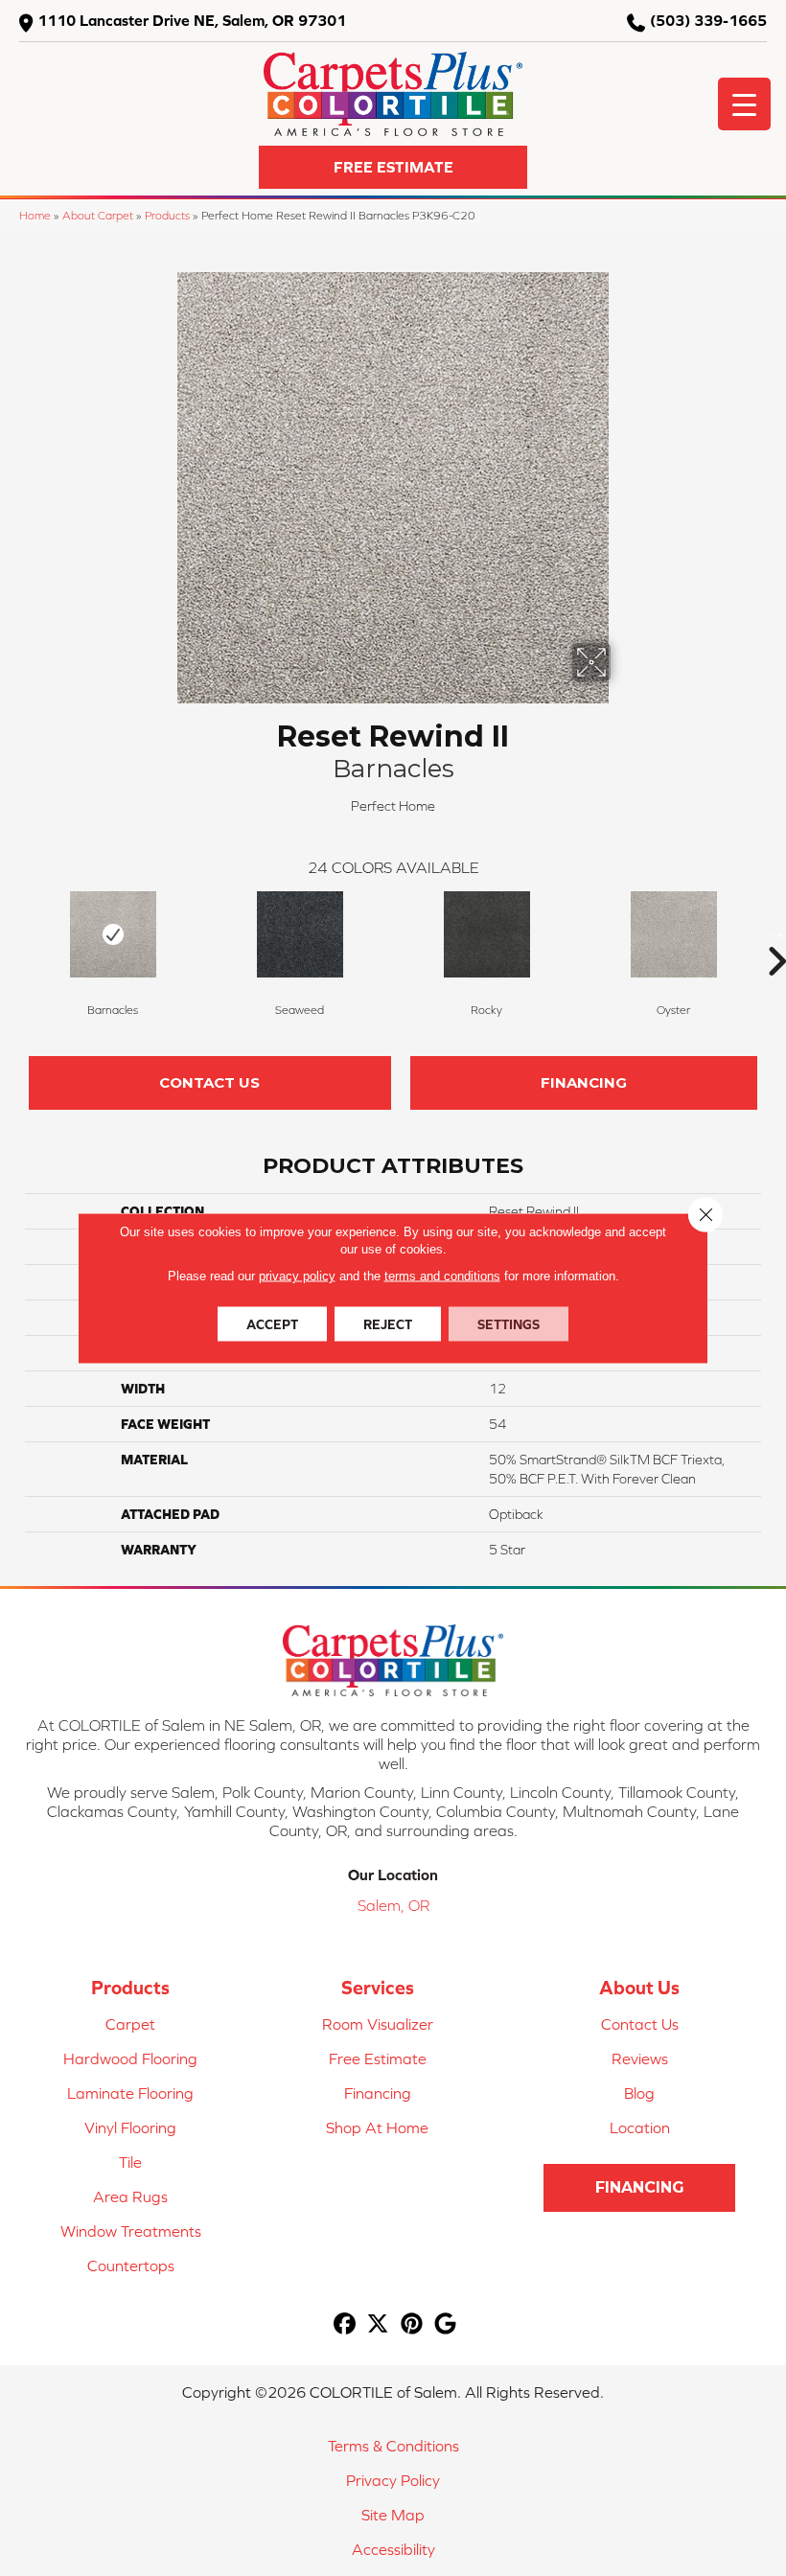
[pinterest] (412, 2324)
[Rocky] (486, 934)
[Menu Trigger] (744, 104)
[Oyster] (673, 934)
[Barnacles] (113, 934)
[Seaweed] (300, 934)
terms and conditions (442, 1276)
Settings (509, 1324)
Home (35, 215)
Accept (272, 1324)
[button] (393, 167)
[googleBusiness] (445, 2324)
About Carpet (98, 215)
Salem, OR (393, 1905)
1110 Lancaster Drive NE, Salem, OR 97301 (192, 20)
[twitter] (378, 2324)
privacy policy (297, 1276)
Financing (584, 1082)
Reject (388, 1324)
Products (167, 215)
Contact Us (209, 1082)
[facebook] (345, 2324)
